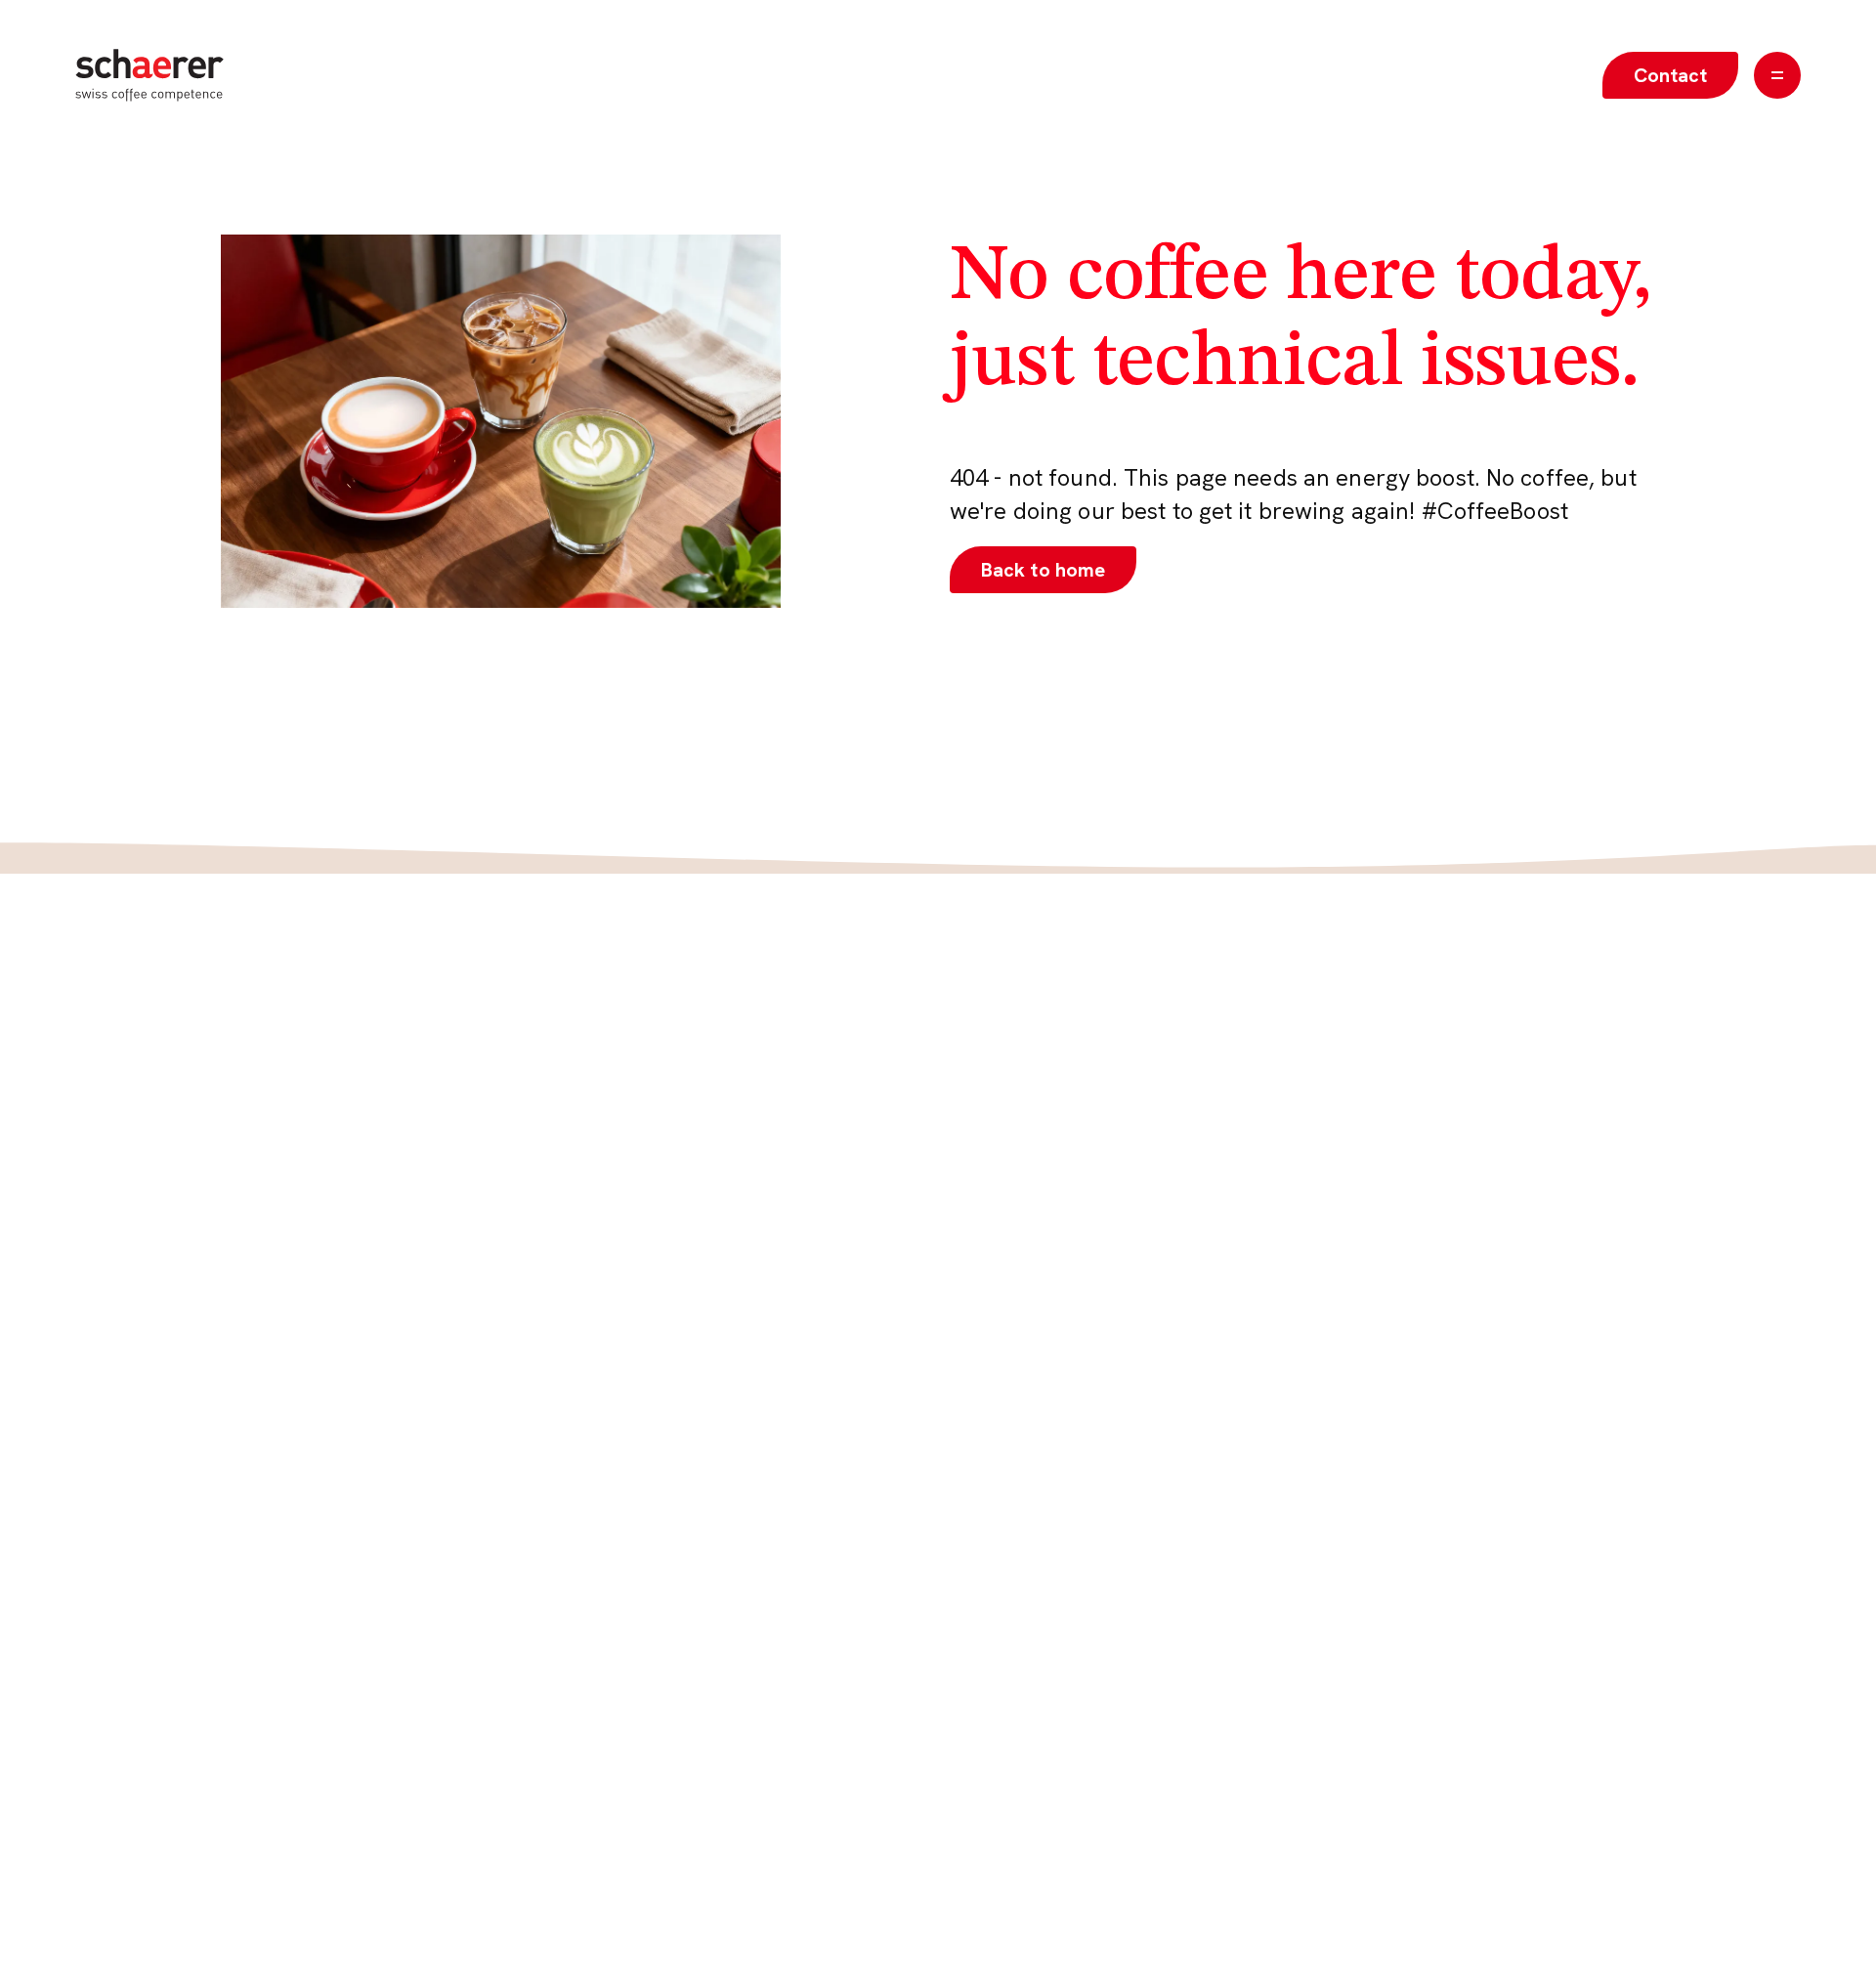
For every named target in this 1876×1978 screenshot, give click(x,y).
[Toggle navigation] (1777, 75)
